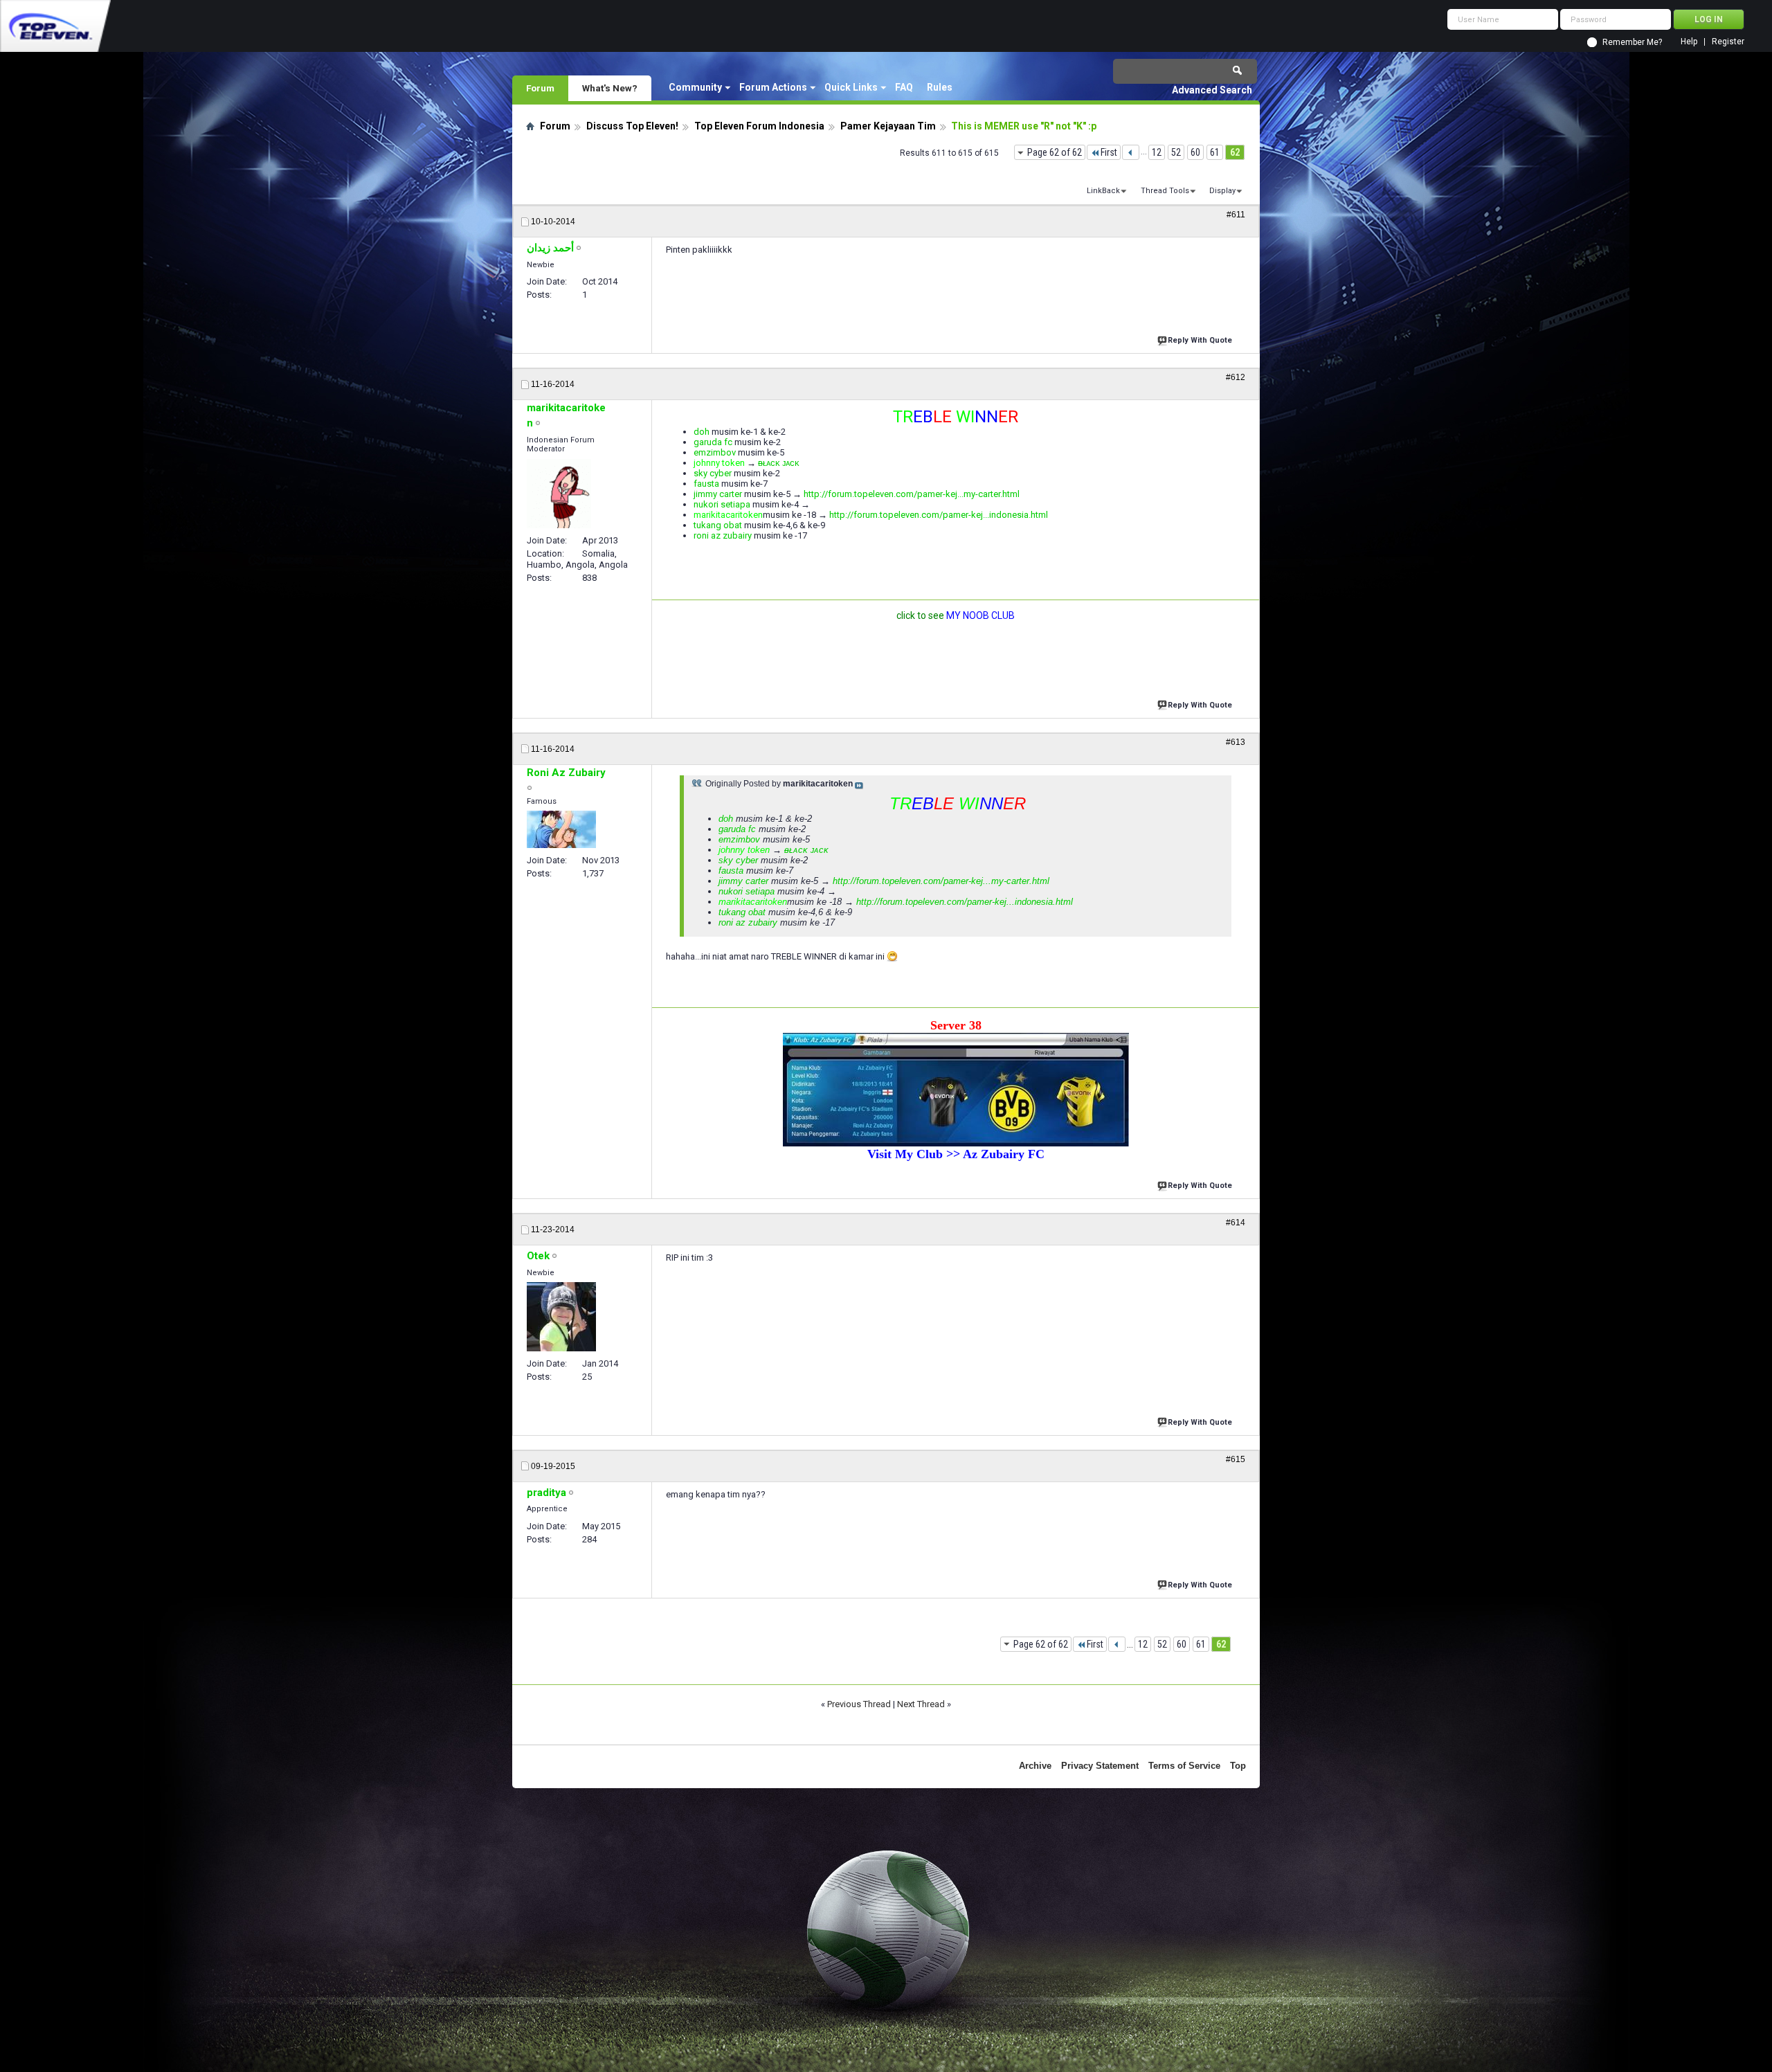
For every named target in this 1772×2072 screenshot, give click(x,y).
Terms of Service (1184, 1766)
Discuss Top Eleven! (632, 126)
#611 (1236, 215)
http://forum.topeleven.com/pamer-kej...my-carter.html (912, 494)
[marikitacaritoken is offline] (559, 494)
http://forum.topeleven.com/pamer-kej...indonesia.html (939, 515)
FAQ (904, 87)
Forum (540, 88)
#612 (1236, 377)
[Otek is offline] (561, 1317)
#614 (1236, 1223)
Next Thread (921, 1704)
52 (1176, 152)
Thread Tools (1165, 191)
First (1109, 152)
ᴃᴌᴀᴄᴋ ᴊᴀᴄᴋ (779, 463)
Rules (940, 87)
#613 (1236, 742)
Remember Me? (1632, 42)
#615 (1236, 1459)
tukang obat (718, 525)
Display (1222, 191)
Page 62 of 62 (1055, 152)
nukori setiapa (722, 504)
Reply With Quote (1200, 340)
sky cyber (713, 473)
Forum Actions (773, 87)
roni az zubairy (723, 535)
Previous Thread (859, 1704)
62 (1235, 152)
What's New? (610, 88)
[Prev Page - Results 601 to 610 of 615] (1131, 152)
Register (1728, 42)
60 (1195, 152)
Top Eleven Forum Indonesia (759, 126)
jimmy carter (718, 494)
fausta (706, 484)
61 (1215, 152)
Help (1689, 42)
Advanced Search (1212, 90)
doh (702, 432)
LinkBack (1103, 191)
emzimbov (715, 452)
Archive (1035, 1766)
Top (1238, 1766)
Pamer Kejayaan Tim (888, 126)
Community (695, 87)
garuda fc (713, 442)
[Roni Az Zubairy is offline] (561, 829)
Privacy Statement (1100, 1766)
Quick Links (851, 87)
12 (1157, 152)
